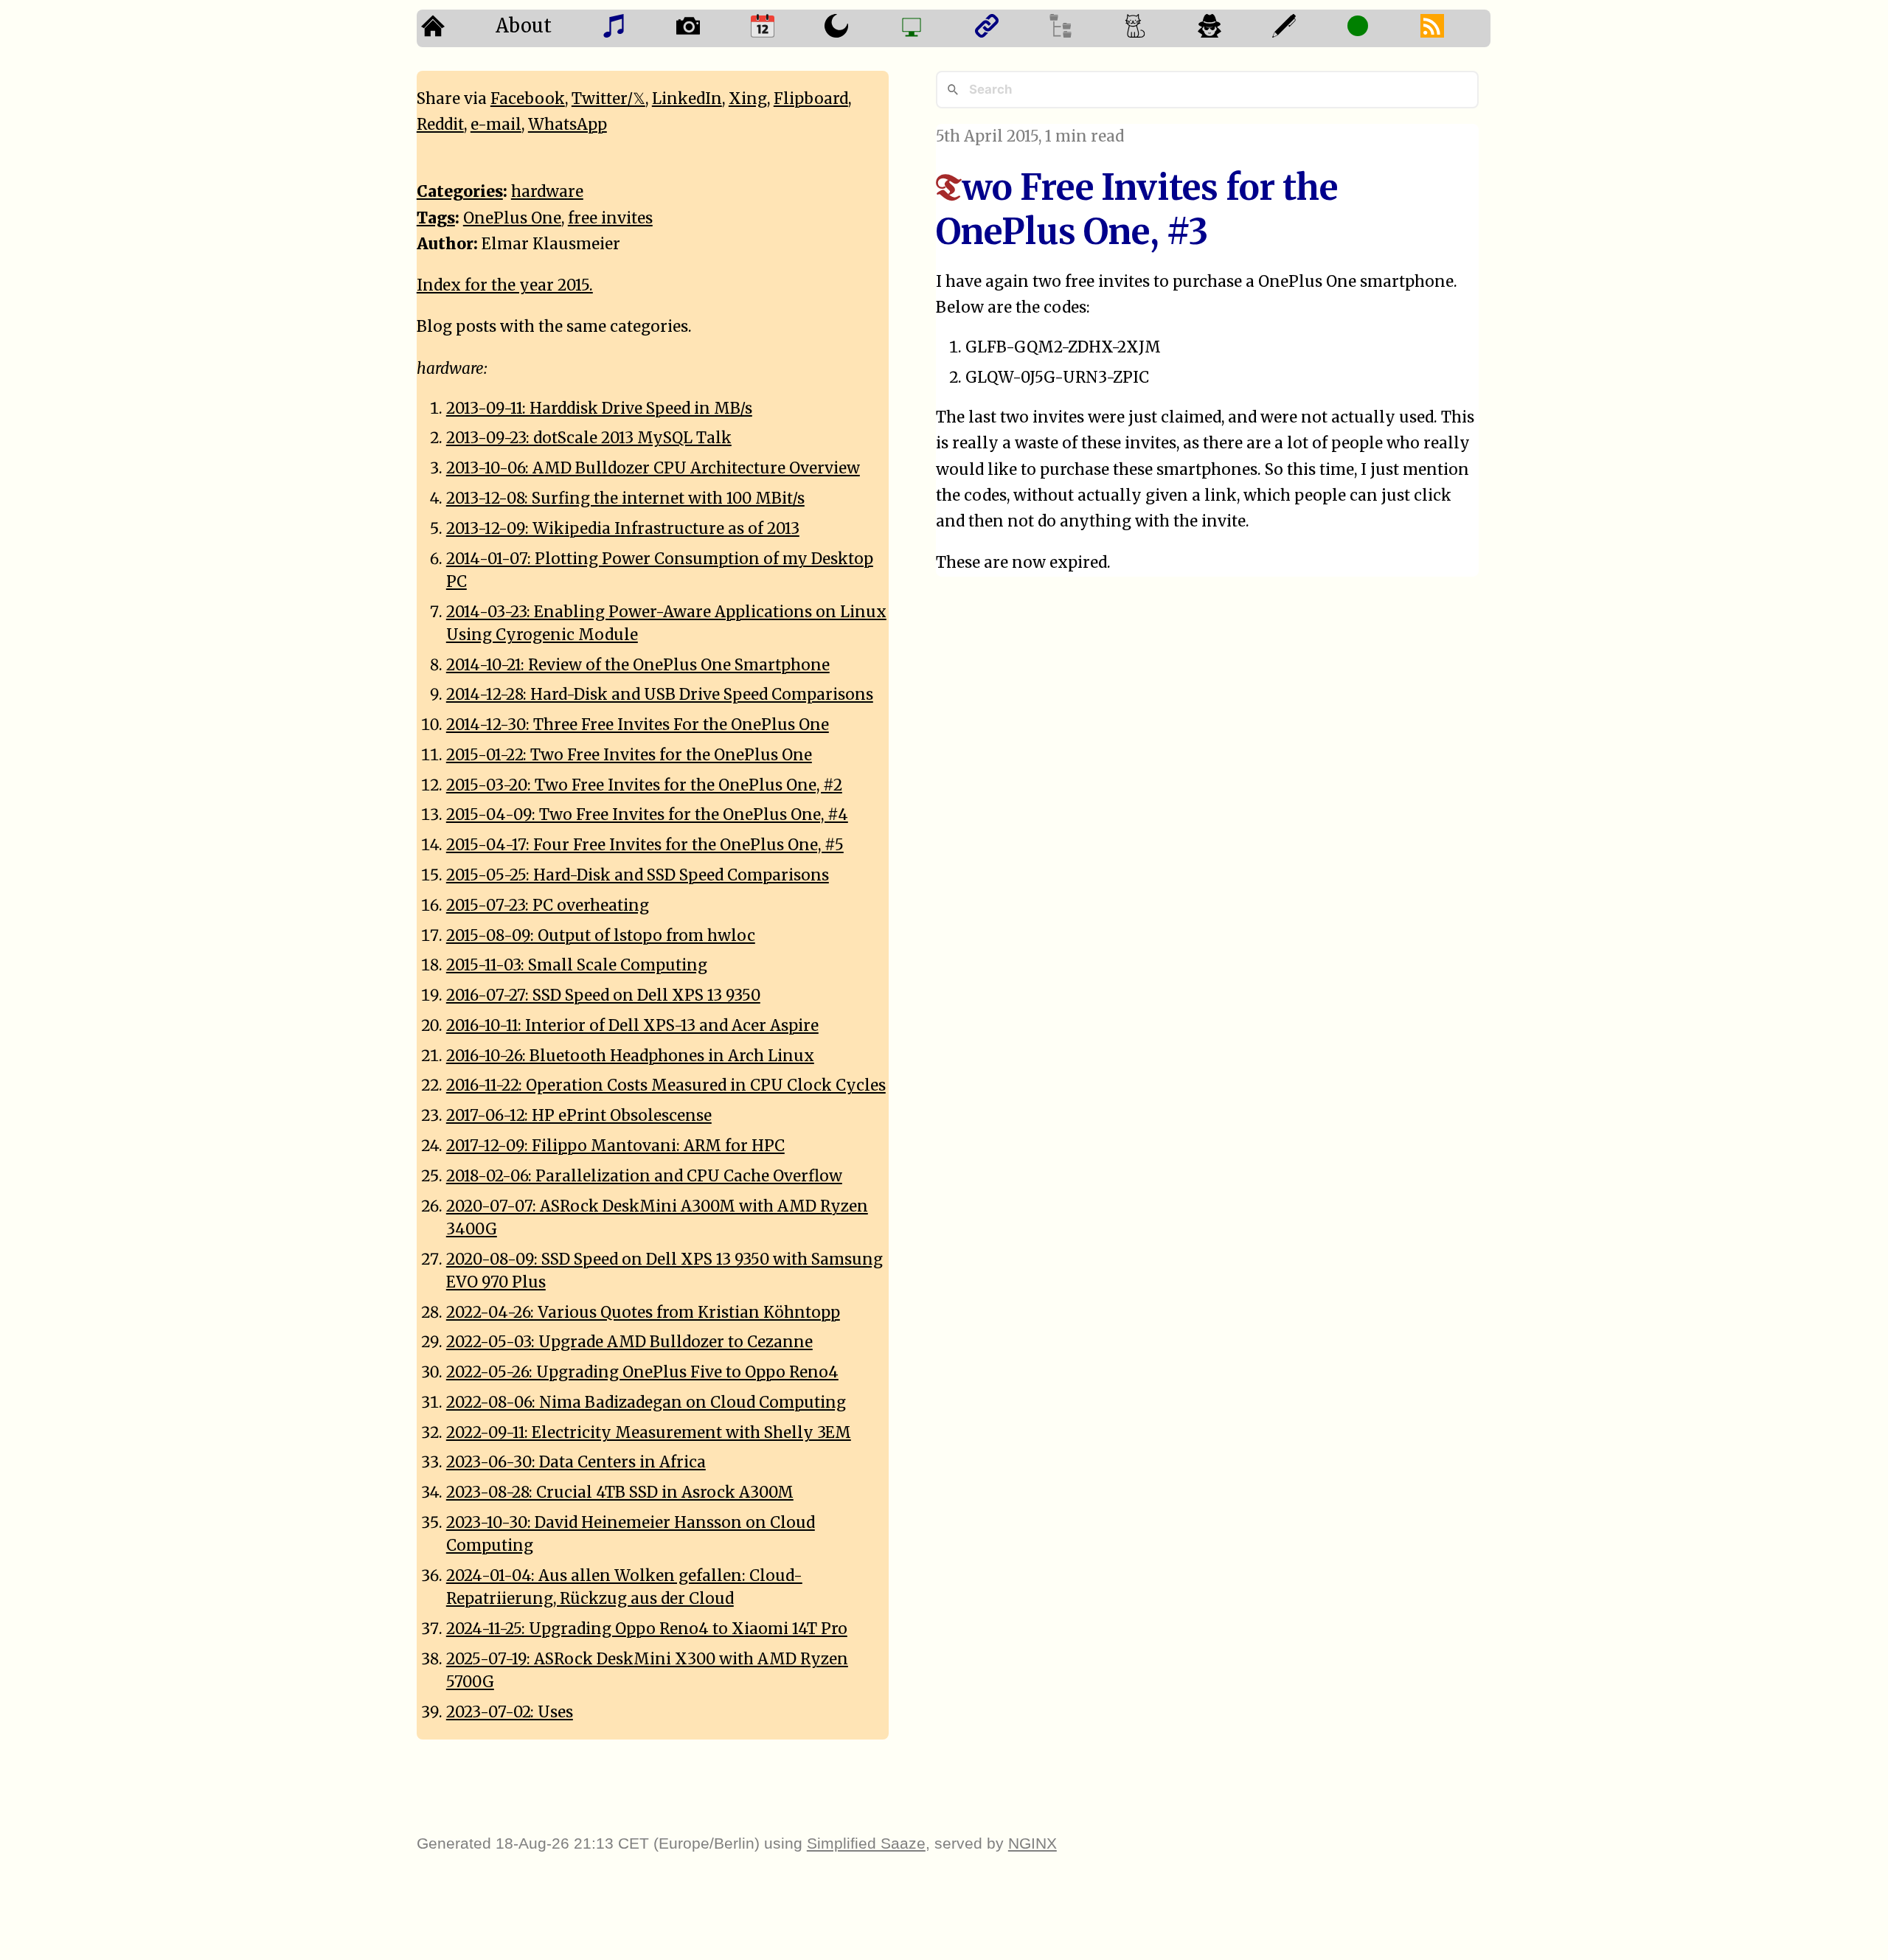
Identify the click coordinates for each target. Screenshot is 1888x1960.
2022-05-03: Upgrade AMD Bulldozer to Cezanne (629, 1342)
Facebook (528, 99)
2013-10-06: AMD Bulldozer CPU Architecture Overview (653, 468)
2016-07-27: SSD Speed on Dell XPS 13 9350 (603, 995)
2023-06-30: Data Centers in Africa (576, 1462)
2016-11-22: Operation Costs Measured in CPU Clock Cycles (666, 1085)
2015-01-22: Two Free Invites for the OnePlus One (629, 755)
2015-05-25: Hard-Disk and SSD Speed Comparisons (638, 875)
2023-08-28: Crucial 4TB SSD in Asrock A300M (620, 1492)
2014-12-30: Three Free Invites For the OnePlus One (638, 725)
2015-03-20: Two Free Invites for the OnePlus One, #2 (644, 785)
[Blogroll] (1008, 28)
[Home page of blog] (454, 28)
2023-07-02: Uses (510, 1712)
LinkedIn (687, 99)
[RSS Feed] (1453, 28)
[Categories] (1156, 28)
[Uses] (933, 28)
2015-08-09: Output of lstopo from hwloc (601, 936)
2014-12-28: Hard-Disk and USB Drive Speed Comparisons (660, 695)
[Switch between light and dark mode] (857, 28)
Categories (460, 192)
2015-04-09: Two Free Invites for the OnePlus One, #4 (647, 815)
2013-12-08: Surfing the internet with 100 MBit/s (625, 498)
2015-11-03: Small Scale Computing (577, 965)
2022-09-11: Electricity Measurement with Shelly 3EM (649, 1433)
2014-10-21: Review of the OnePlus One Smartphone (638, 665)
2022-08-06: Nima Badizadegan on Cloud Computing (646, 1403)
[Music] (635, 28)
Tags (436, 218)
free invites (610, 218)
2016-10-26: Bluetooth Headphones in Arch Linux (630, 1056)
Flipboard (811, 99)
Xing (748, 99)
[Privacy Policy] (1231, 28)
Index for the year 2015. (505, 285)
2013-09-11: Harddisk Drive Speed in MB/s (599, 409)
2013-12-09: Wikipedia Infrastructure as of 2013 (623, 529)
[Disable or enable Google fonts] (1305, 28)
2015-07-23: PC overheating (548, 906)
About (524, 26)
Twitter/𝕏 (608, 99)
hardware (547, 192)
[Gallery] (709, 28)
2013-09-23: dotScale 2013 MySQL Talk (589, 438)
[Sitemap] (1082, 28)
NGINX (1032, 1843)
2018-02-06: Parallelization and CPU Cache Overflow (644, 1176)
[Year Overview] (784, 28)
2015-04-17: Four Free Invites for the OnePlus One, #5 (645, 845)
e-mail (496, 125)
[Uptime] (1379, 28)
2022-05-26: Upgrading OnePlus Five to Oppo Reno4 (642, 1372)
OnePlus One (512, 218)
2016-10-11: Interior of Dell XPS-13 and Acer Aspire (632, 1026)
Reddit (440, 125)
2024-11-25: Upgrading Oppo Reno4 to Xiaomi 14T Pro (647, 1629)
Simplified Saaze (866, 1843)
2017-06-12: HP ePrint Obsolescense (579, 1116)
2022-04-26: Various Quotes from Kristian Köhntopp (643, 1313)
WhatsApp (568, 125)
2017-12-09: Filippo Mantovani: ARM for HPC (615, 1146)
